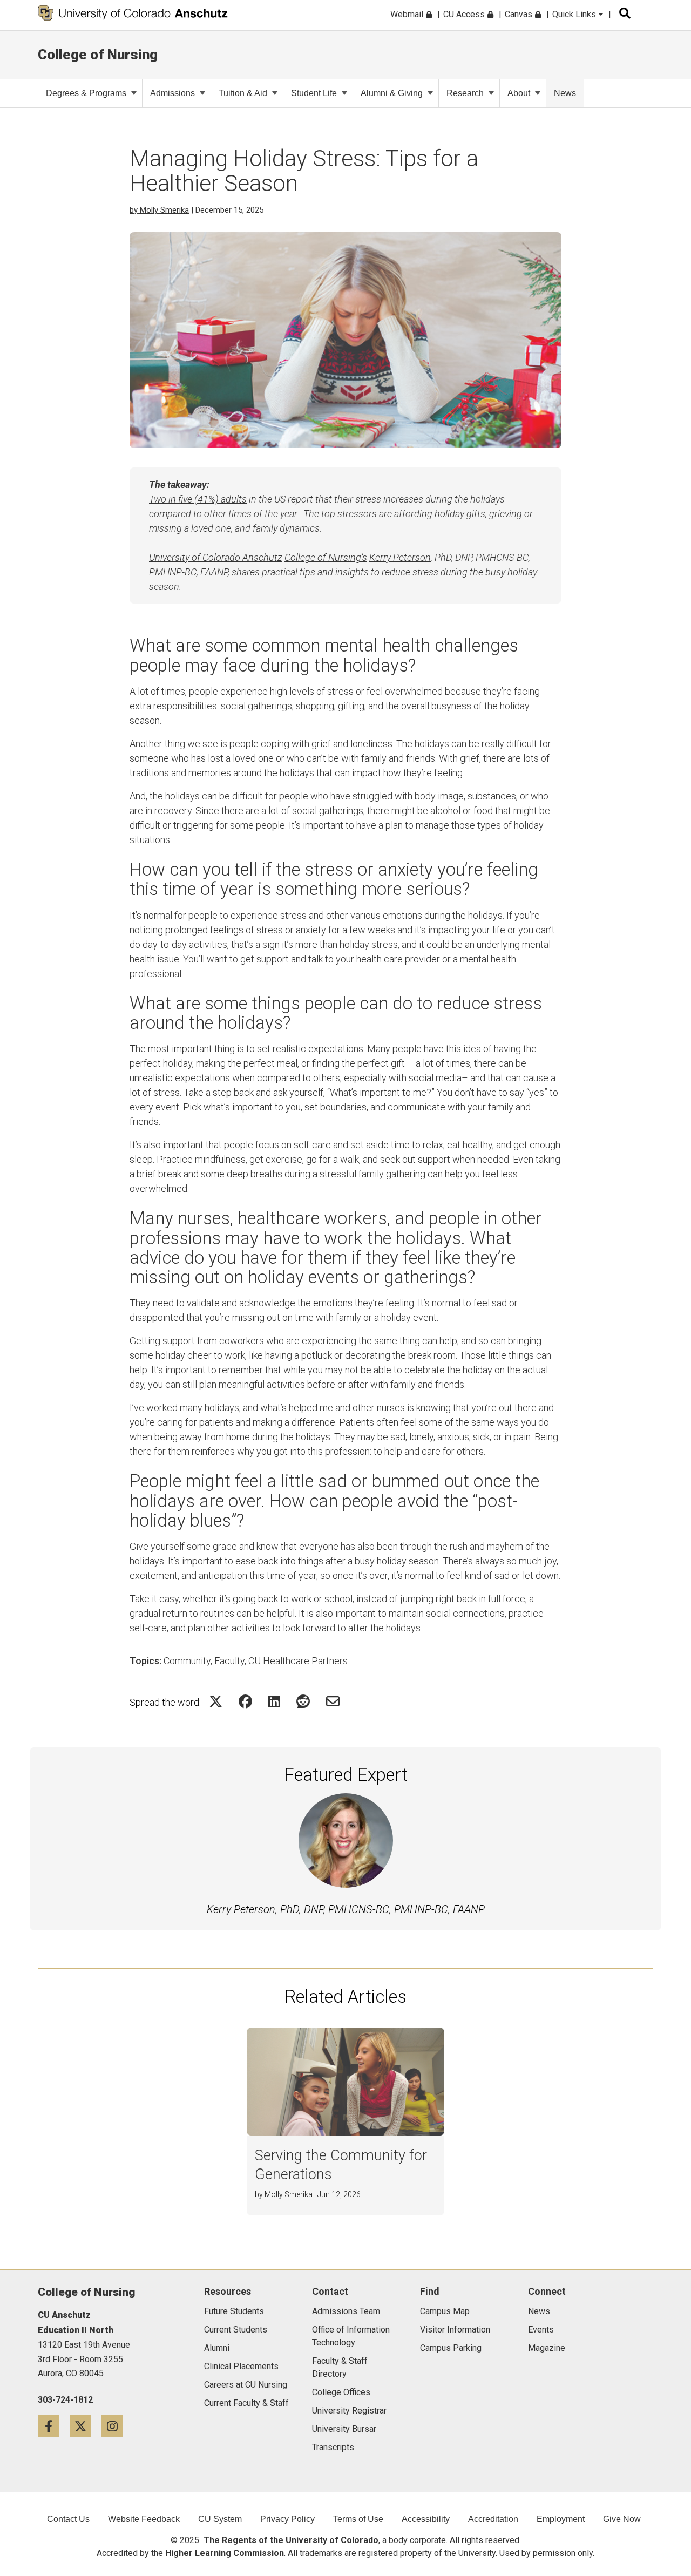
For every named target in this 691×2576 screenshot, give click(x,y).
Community (187, 1661)
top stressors (348, 514)
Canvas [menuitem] (520, 14)
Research (465, 93)
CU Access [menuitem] (465, 14)
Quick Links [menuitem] (575, 14)
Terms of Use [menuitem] (358, 2519)
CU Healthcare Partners (298, 1661)
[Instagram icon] (116, 2426)
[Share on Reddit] (303, 1701)
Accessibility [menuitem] (426, 2519)
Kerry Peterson (400, 557)
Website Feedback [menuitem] (144, 2519)
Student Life (314, 93)
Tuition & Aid (243, 93)
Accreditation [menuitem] (493, 2519)
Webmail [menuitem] (408, 14)
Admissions (172, 93)
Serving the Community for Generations (341, 2165)
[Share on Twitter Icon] (216, 1701)
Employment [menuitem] (561, 2519)
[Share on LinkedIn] (274, 1701)
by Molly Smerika (159, 210)
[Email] (333, 1701)
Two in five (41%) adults (198, 499)
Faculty (229, 1661)
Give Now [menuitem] (622, 2519)
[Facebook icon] (54, 2426)
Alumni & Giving (392, 93)
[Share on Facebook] (245, 1701)
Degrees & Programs (86, 93)
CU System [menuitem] (220, 2519)
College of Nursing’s (326, 557)
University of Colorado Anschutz (216, 557)
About (519, 93)
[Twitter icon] (86, 2426)
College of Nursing (98, 55)
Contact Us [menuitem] (68, 2519)
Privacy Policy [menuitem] (287, 2519)
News (565, 93)
